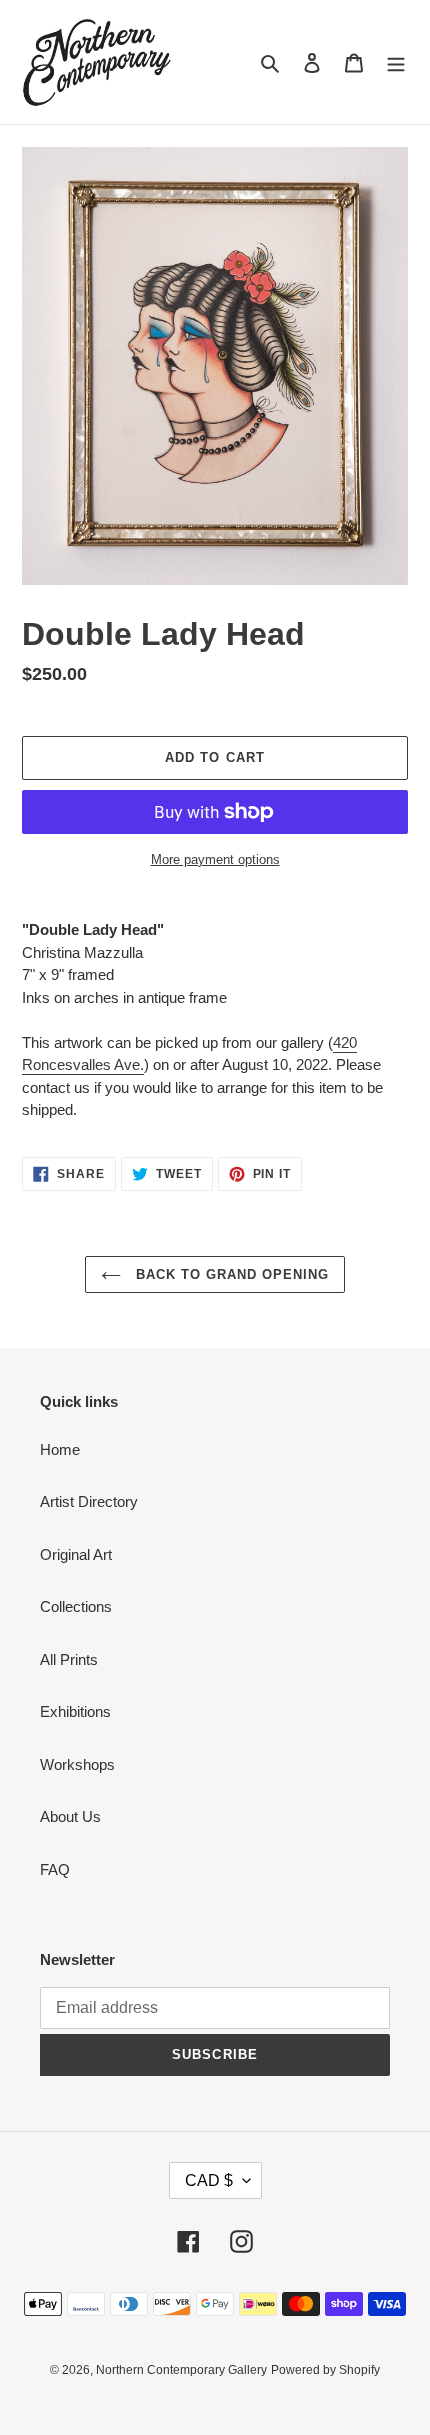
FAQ (55, 1869)
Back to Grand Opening (230, 1274)
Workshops (77, 1764)
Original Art (76, 1554)
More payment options (215, 859)
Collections (76, 1606)
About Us (70, 1816)
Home (60, 1449)
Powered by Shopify (325, 2370)
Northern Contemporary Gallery (181, 2370)
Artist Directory (89, 1501)
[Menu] (396, 62)
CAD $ (209, 2180)
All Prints (69, 1659)
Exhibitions (75, 1711)
